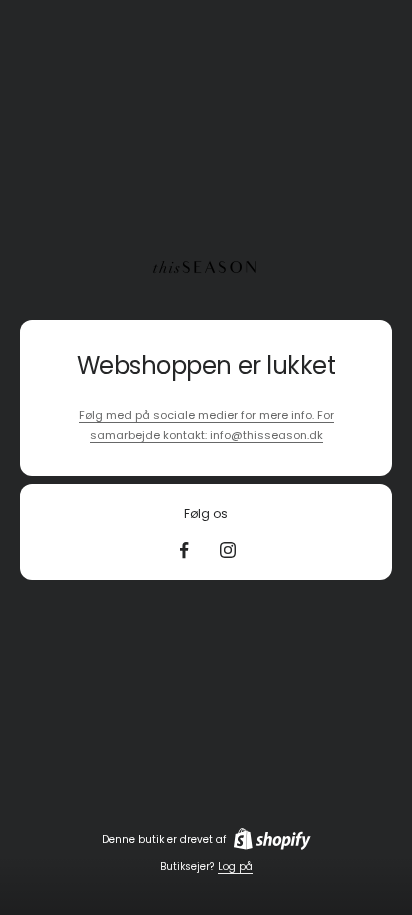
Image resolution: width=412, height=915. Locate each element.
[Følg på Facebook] (184, 550)
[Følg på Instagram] (228, 550)
